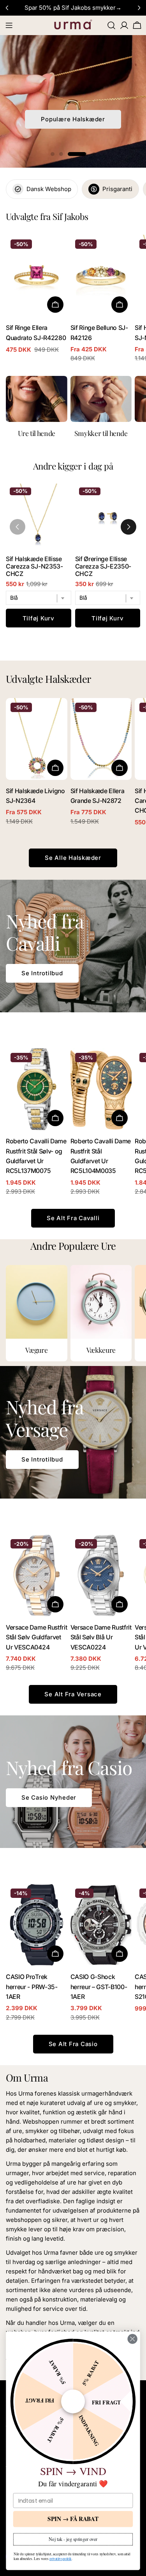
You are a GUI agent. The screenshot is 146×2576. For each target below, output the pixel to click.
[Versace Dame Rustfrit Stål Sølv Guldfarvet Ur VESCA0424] (37, 1575)
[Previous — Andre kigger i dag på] (18, 527)
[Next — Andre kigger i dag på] (128, 527)
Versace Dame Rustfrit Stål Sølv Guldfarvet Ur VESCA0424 (36, 1637)
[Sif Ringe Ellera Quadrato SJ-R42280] (37, 276)
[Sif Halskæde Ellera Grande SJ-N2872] (101, 739)
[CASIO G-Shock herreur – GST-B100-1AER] (101, 1925)
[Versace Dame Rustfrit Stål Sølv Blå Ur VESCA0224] (101, 1575)
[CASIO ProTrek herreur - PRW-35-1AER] (37, 1925)
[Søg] (111, 25)
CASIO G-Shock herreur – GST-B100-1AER (99, 1987)
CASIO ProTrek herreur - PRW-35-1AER (32, 1987)
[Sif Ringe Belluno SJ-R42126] (101, 276)
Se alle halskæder (73, 858)
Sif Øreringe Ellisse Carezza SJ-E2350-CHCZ (103, 566)
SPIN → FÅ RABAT (73, 2519)
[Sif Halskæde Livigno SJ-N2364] (37, 739)
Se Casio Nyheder (49, 1797)
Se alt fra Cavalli (73, 1218)
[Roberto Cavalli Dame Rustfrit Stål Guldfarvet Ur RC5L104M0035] (101, 1089)
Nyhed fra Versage (73, 119)
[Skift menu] (9, 25)
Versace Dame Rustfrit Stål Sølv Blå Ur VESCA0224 (101, 1637)
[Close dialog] (133, 2339)
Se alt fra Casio (73, 2044)
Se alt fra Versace (73, 1694)
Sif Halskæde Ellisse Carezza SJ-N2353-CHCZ (34, 566)
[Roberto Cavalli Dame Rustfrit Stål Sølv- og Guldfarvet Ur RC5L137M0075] (37, 1089)
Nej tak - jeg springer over (73, 2539)
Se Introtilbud (42, 973)
